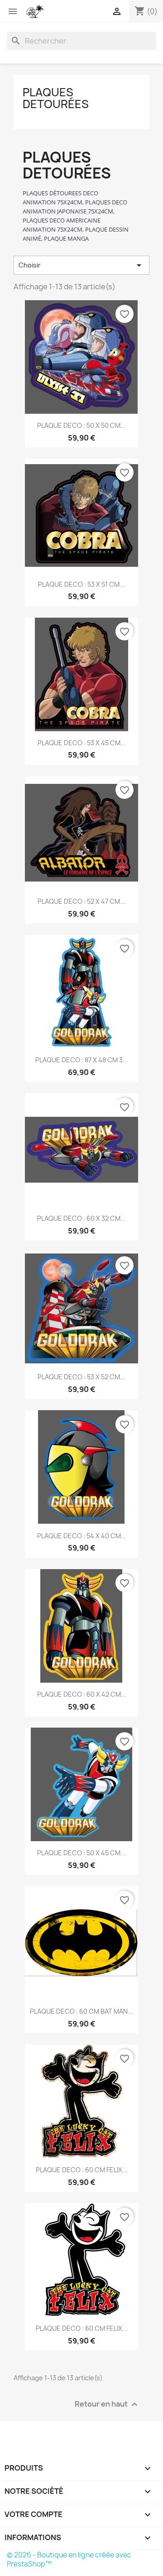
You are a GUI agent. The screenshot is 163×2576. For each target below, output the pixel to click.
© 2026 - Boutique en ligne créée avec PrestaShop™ (69, 2559)
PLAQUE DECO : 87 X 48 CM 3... (82, 1060)
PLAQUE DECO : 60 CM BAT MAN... (81, 2011)
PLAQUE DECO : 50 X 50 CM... (81, 425)
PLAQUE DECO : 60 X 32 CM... (81, 1218)
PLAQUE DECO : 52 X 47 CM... (81, 901)
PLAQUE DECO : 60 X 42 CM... (82, 1694)
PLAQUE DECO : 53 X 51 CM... (81, 584)
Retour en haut (107, 2405)
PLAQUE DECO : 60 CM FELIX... (82, 2170)
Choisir (81, 265)
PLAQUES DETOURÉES (56, 98)
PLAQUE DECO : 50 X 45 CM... (81, 1853)
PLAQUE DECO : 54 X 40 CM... (82, 1536)
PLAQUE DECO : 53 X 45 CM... (82, 743)
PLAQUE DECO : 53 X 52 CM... (81, 1377)
